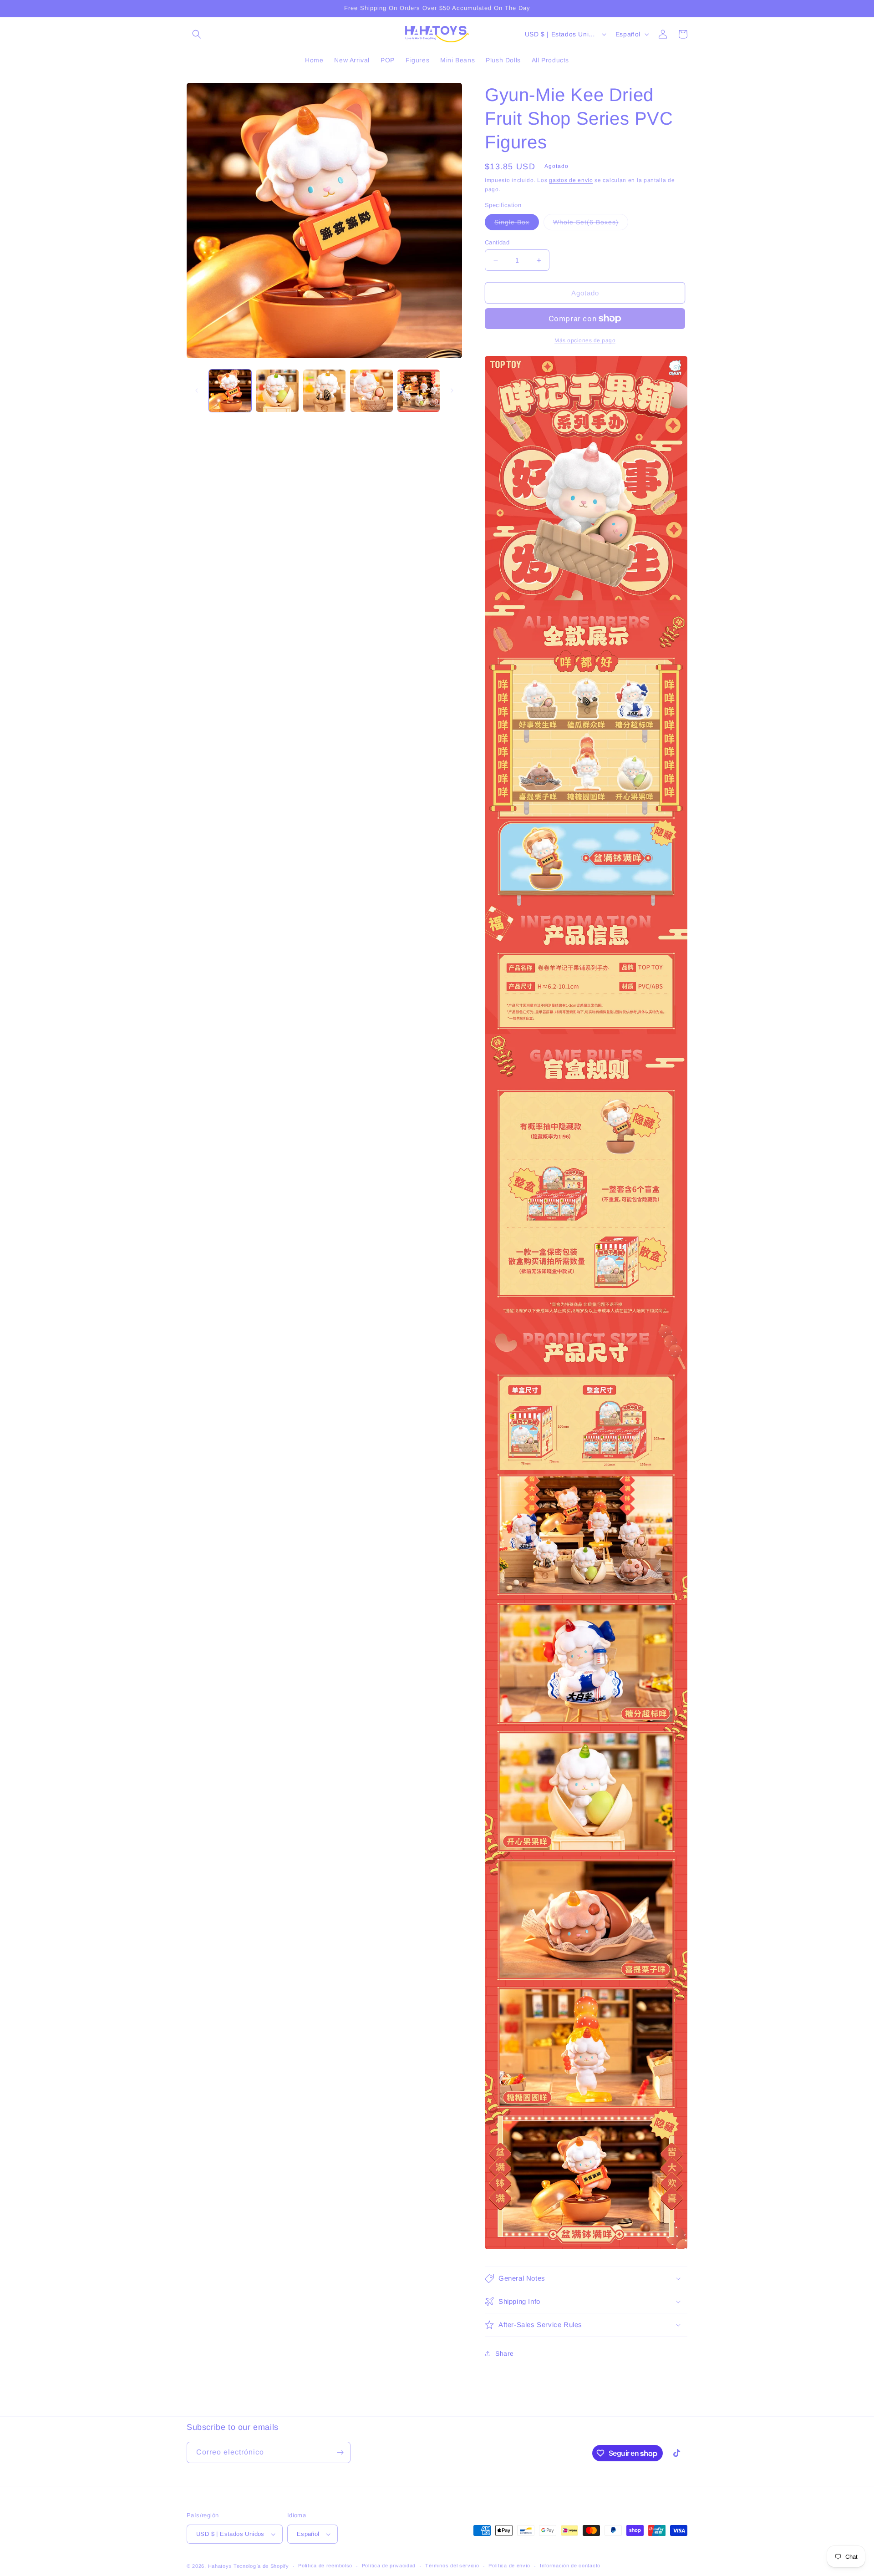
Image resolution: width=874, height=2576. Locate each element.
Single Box (517, 224)
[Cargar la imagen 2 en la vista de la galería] (277, 391)
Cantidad (497, 242)
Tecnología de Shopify (261, 2566)
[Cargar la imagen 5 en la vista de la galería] (419, 391)
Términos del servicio (452, 2566)
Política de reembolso (325, 2566)
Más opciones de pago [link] (585, 340)
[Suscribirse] (340, 2452)
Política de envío (509, 2566)
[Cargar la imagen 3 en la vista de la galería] (324, 391)
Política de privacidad (389, 2566)
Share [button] (505, 2353)
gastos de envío (571, 180)
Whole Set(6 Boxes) (591, 224)
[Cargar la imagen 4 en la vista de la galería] (371, 391)
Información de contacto (570, 2566)
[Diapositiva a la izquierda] (197, 390)
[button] (197, 34)
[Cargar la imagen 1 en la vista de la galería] (230, 391)
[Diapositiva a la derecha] (452, 390)
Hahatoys (220, 2566)
